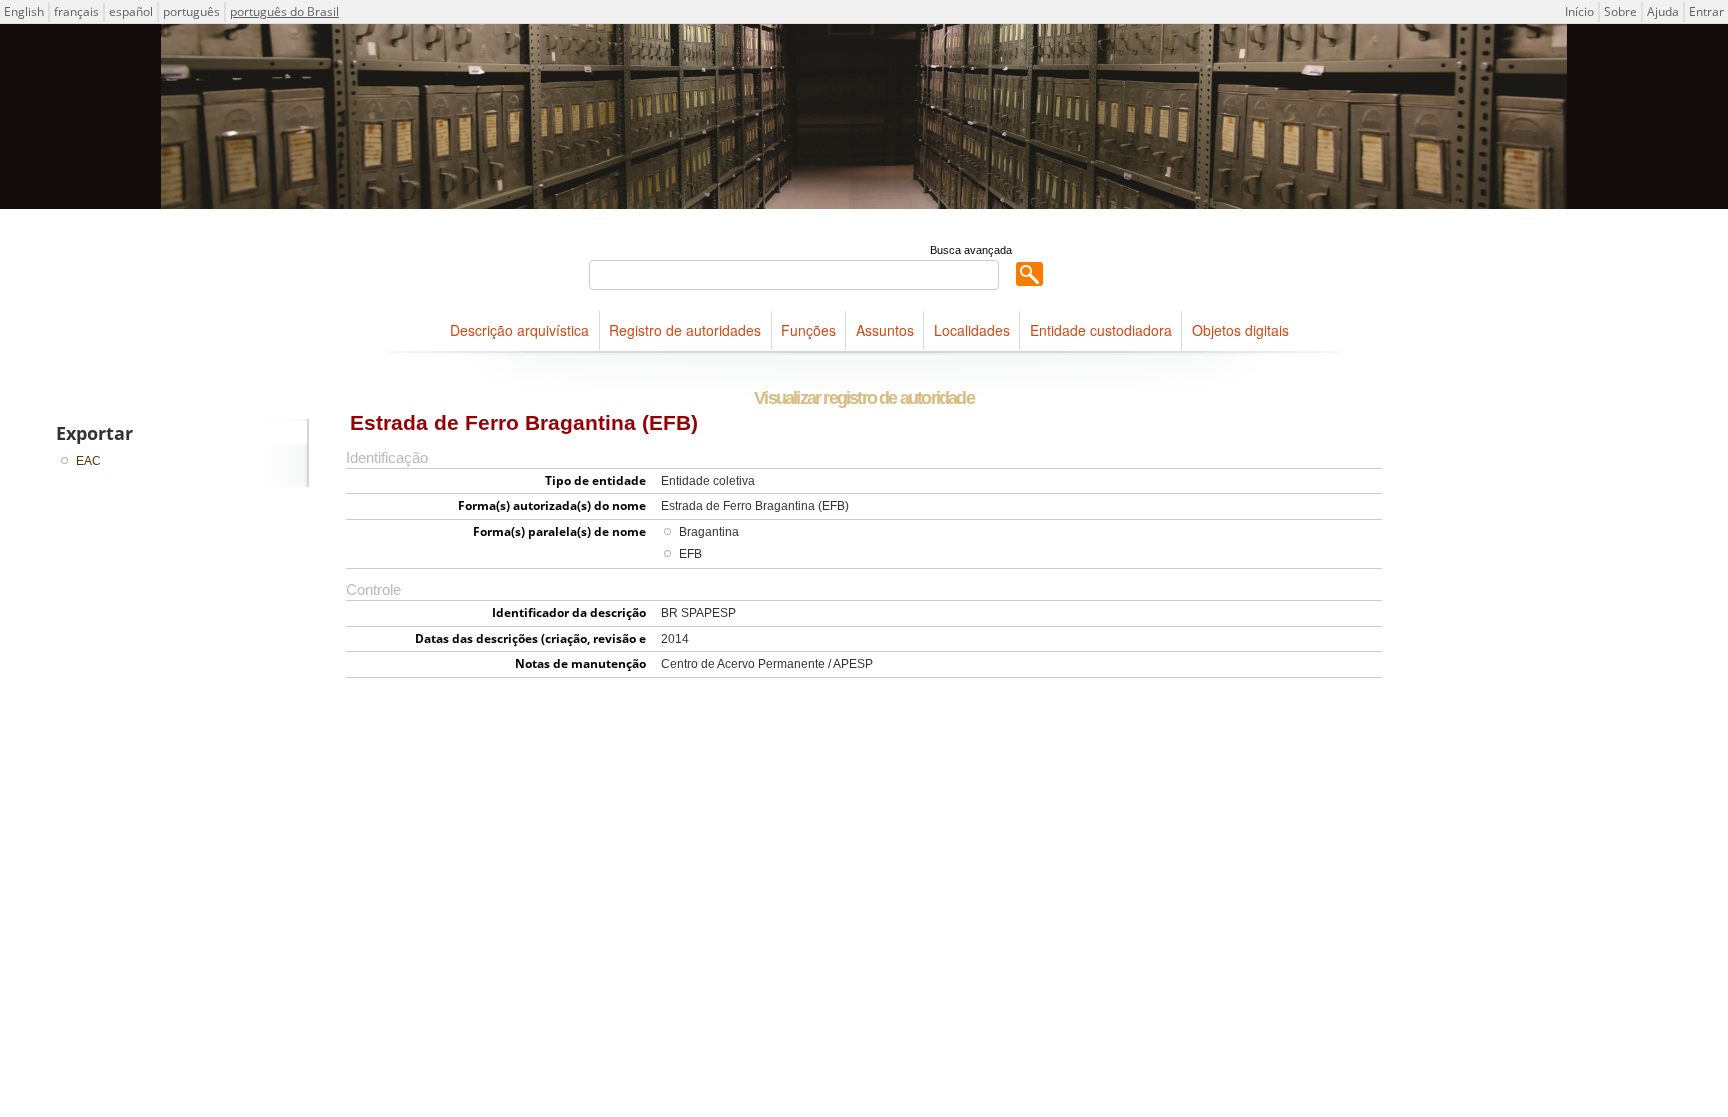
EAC (88, 461)
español (131, 11)
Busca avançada (971, 250)
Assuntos (885, 330)
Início (1579, 11)
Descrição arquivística (519, 330)
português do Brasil (284, 11)
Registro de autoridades (685, 330)
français (76, 11)
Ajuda (1663, 11)
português (191, 11)
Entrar (1706, 11)
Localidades (972, 330)
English (24, 11)
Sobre (1620, 11)
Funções (808, 330)
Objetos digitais (1240, 330)
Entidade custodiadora (1101, 330)
